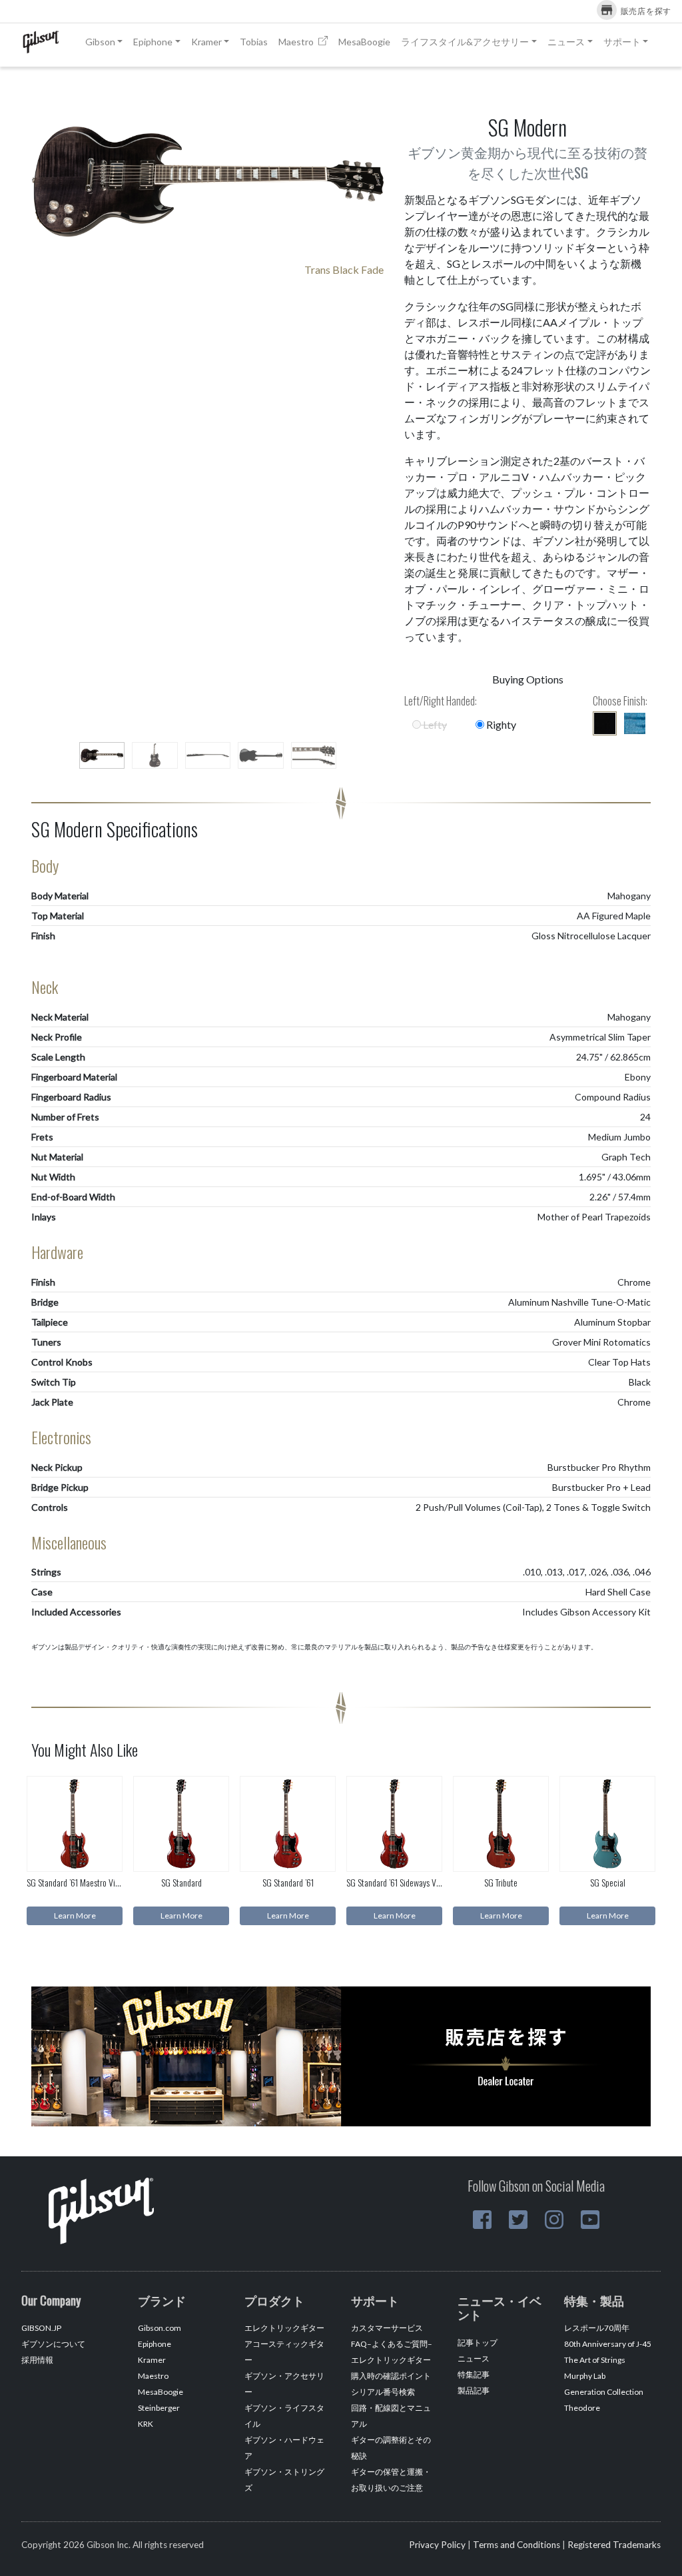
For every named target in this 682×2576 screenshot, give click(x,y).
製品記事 (474, 2390)
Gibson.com (160, 2328)
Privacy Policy (437, 2545)
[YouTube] (590, 2220)
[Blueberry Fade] (635, 723)
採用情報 (37, 2360)
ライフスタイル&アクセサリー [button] (465, 42)
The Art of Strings (595, 2360)
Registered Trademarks (614, 2545)
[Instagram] (554, 2220)
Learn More (75, 1916)
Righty (500, 724)
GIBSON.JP (41, 2328)
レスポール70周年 (597, 2328)
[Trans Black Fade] (605, 723)
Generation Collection (604, 2392)
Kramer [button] (206, 42)
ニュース (474, 2359)
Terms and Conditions (516, 2545)
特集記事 (474, 2374)
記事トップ (478, 2343)
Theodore (582, 2408)
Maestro (297, 42)
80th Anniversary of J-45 (608, 2344)
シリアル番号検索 (383, 2392)
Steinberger (159, 2408)
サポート (622, 42)
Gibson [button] (100, 42)
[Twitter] (518, 2220)
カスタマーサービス (387, 2328)
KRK (146, 2424)
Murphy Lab (585, 2376)
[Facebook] (482, 2220)
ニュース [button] (566, 42)
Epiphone (155, 2344)
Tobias (254, 42)
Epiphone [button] (153, 42)
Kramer (152, 2360)
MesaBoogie (364, 42)
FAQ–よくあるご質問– (392, 2344)
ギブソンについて (53, 2344)
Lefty (434, 724)
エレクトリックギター (284, 2328)
